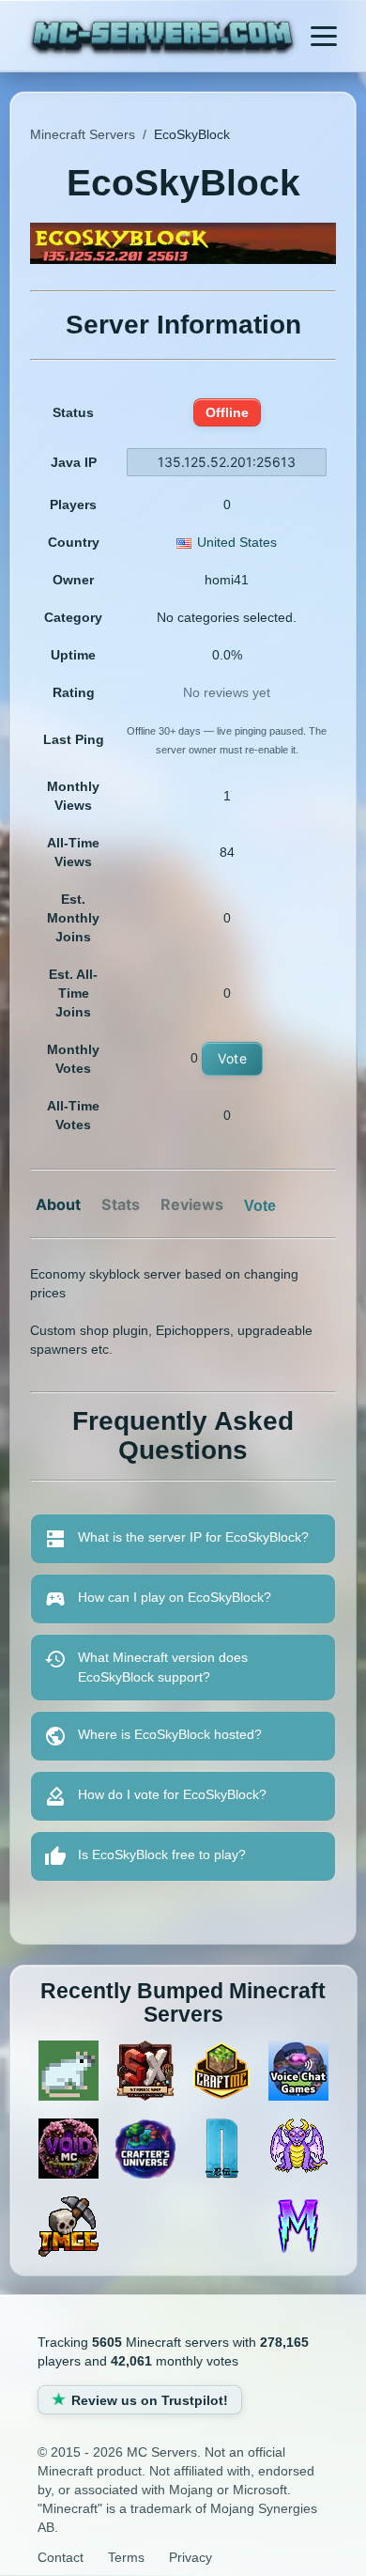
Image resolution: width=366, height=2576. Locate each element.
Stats (121, 1204)
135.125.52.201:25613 (227, 462)
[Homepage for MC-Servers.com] (163, 38)
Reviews (192, 1204)
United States (237, 542)
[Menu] (324, 36)
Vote (232, 1058)
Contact (61, 2557)
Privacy (191, 2557)
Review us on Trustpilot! (150, 2400)
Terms (126, 2557)
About (58, 1204)
